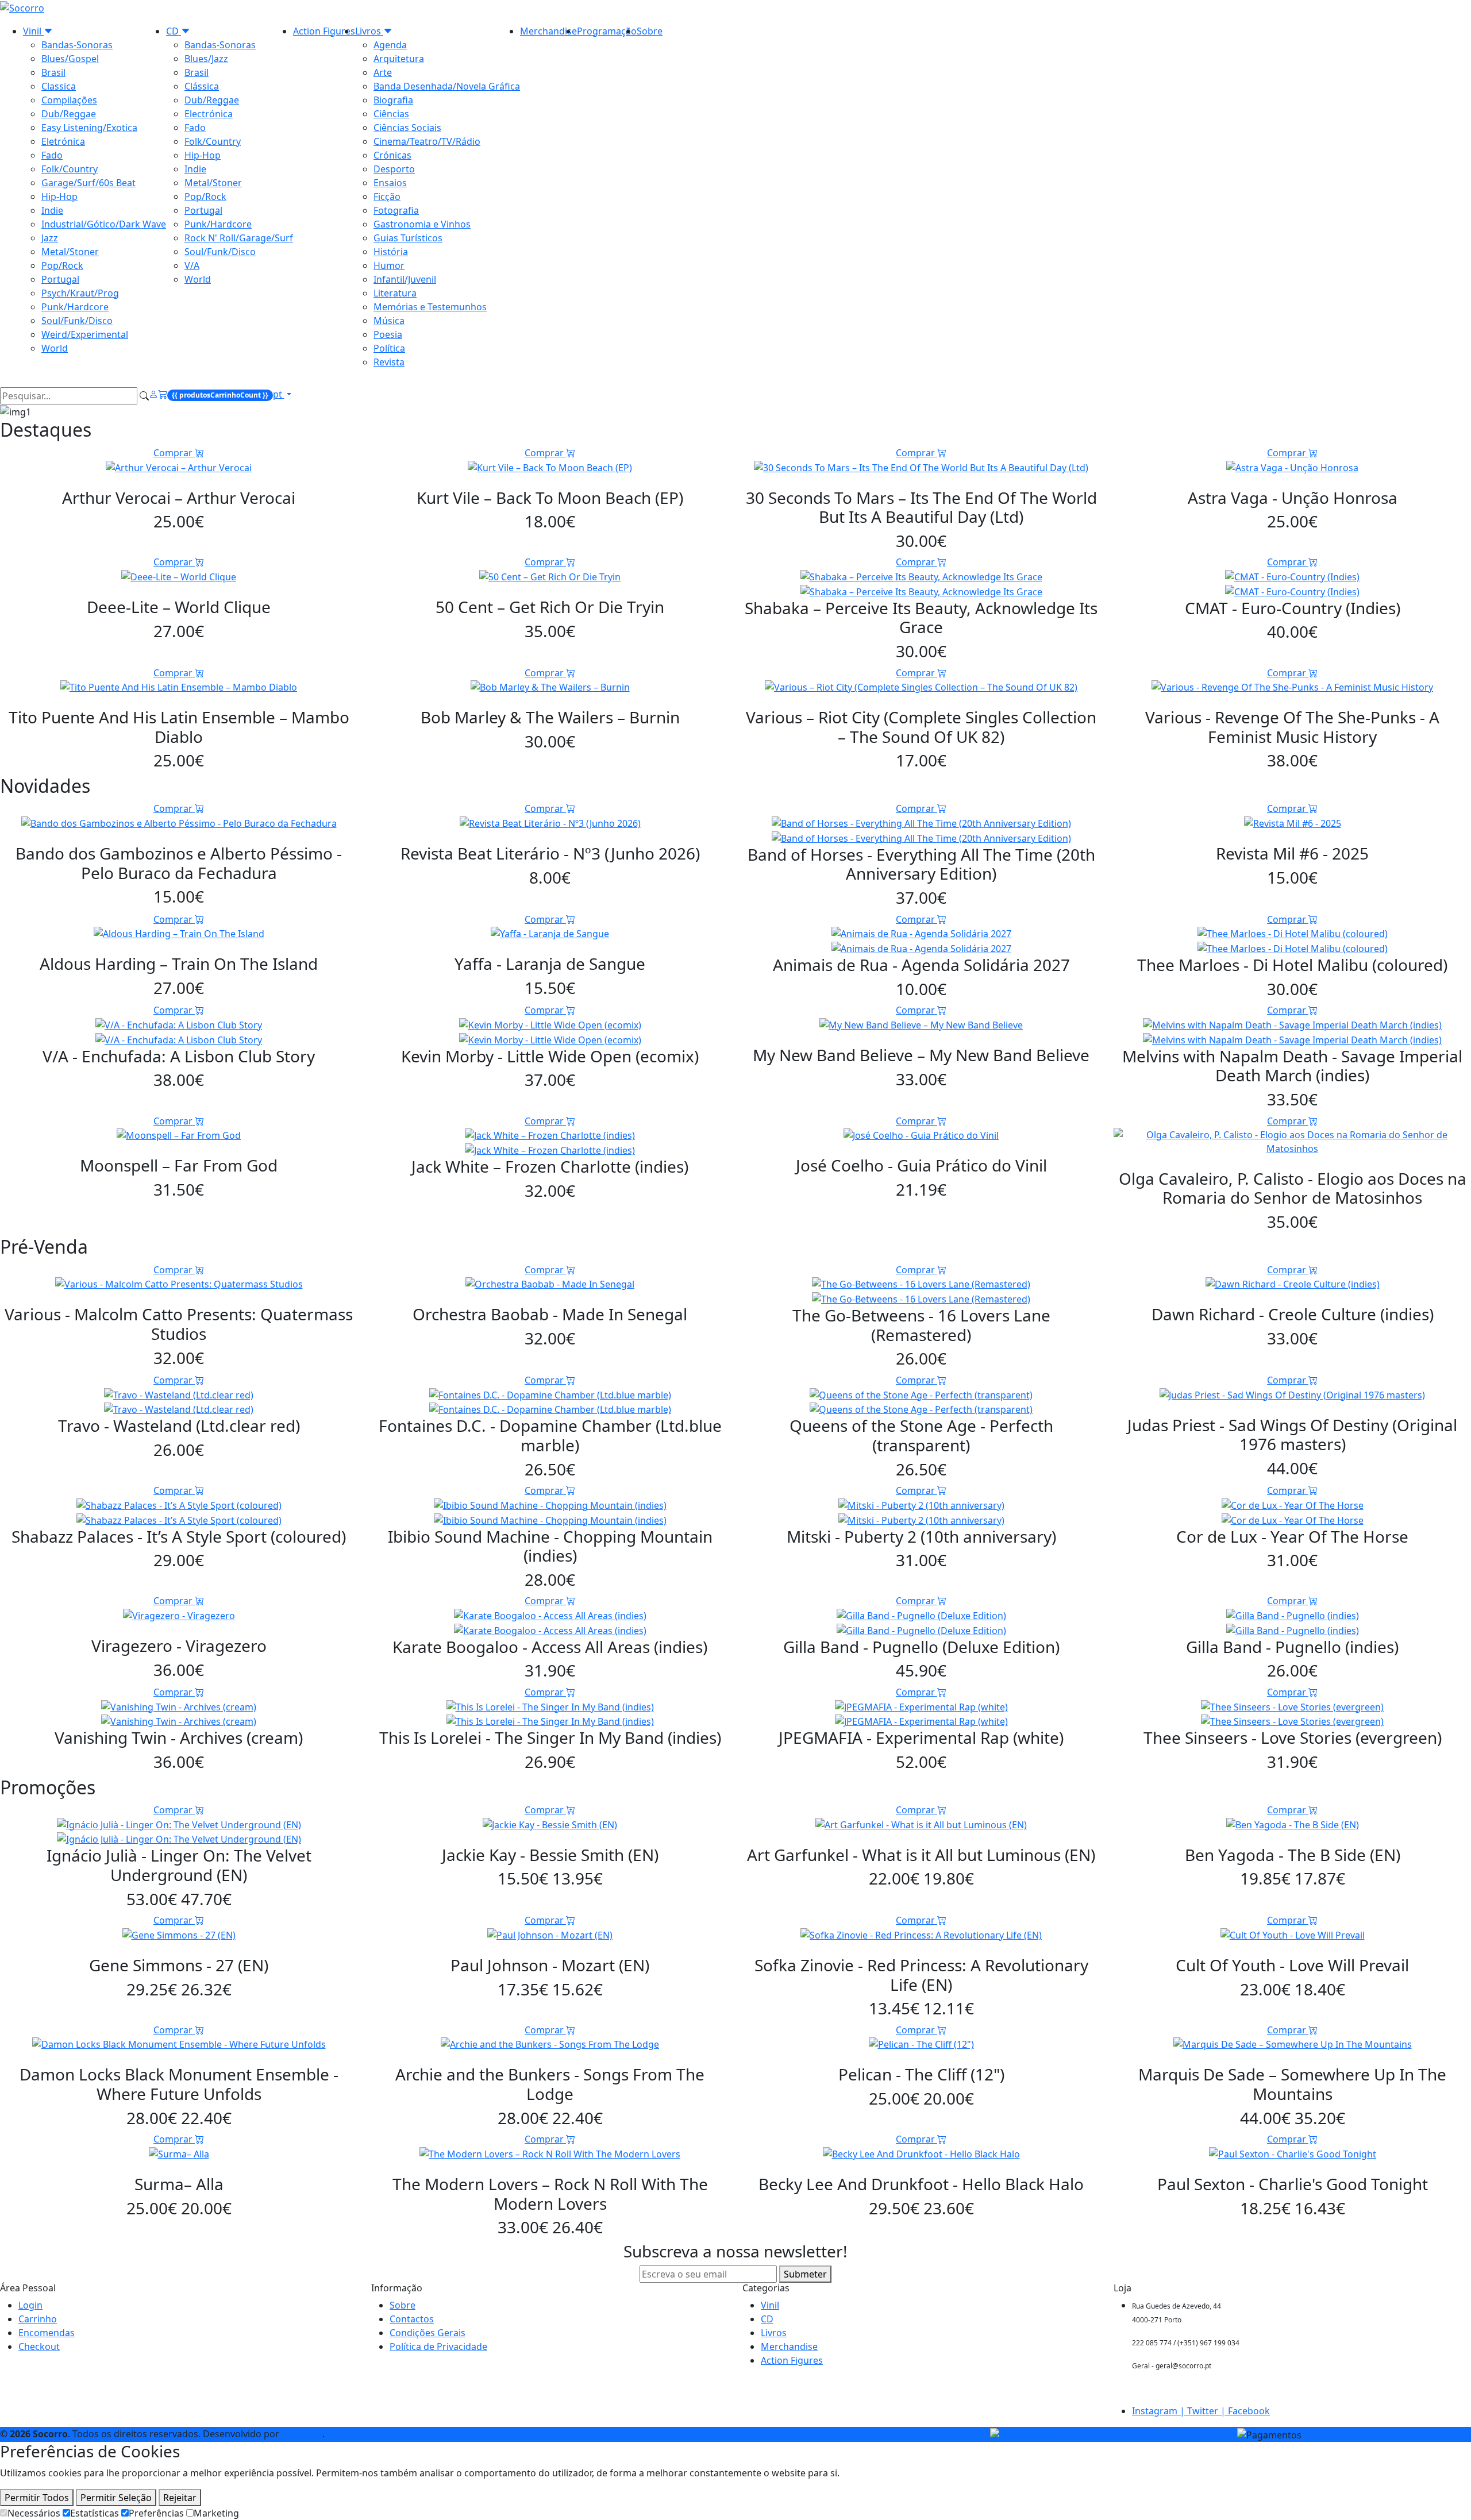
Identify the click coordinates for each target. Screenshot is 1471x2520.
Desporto (394, 169)
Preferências (156, 2513)
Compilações (69, 100)
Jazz (50, 238)
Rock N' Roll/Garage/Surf (239, 238)
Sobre (650, 31)
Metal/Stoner (70, 252)
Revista (389, 362)
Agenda (390, 45)
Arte (383, 72)
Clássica (202, 86)
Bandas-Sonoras (77, 45)
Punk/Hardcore (75, 307)
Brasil (53, 72)
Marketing (216, 2513)
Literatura (395, 293)
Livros (369, 31)
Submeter (805, 2274)
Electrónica (209, 114)
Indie (52, 210)
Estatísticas (95, 2513)
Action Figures (324, 31)
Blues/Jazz (206, 59)
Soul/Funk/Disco (77, 321)
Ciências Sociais (407, 128)
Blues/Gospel (70, 59)
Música (389, 321)
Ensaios (390, 183)
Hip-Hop (59, 196)
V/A (192, 265)
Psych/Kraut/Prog (80, 293)
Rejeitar (180, 2498)
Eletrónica (63, 141)
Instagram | (1160, 2411)
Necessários (34, 2513)
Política (389, 348)
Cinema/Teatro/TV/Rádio (427, 141)
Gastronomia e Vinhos (422, 224)
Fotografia (396, 210)
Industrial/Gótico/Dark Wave (104, 224)
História (391, 252)
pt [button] (279, 394)
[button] (215, 396)
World (55, 348)
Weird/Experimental (85, 334)
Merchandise (548, 31)
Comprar (174, 453)
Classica (59, 86)
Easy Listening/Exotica (89, 128)
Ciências (391, 114)
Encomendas (47, 2333)
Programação (607, 31)
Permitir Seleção (116, 2498)
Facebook (1249, 2411)
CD (174, 31)
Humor (389, 265)
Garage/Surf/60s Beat (88, 183)
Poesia (388, 334)
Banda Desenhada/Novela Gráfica (447, 86)
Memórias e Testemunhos (430, 307)
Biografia (393, 100)
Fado (52, 155)
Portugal (60, 279)
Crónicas (392, 155)
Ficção (387, 196)
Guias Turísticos (408, 238)
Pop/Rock (62, 265)
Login (30, 2305)
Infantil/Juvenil (405, 279)
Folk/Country (70, 169)
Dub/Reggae (69, 114)
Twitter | (1208, 2411)
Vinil (33, 31)
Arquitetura (399, 59)
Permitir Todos (37, 2498)
